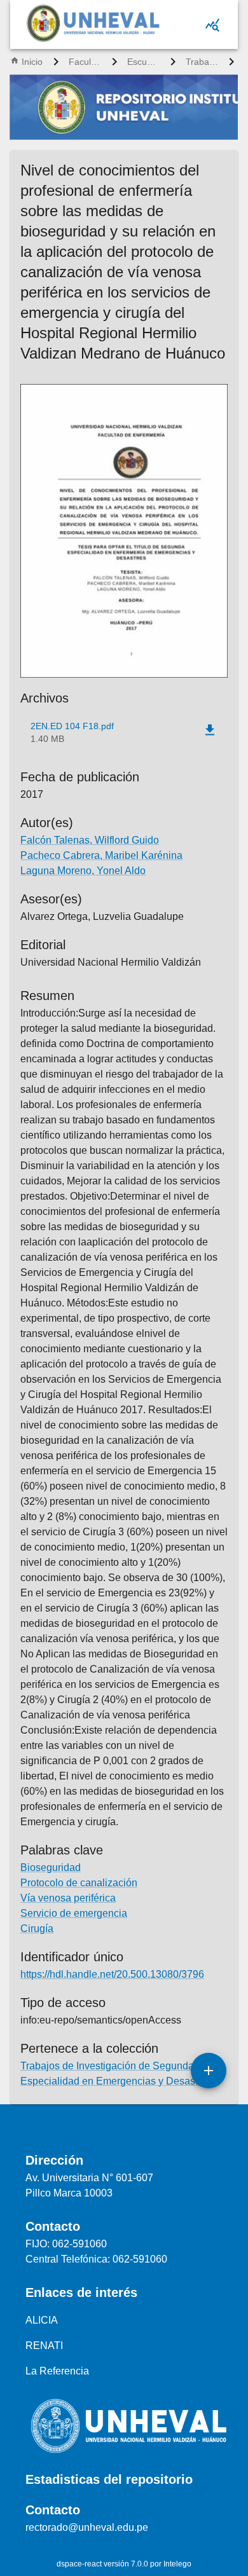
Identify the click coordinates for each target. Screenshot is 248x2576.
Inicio (32, 62)
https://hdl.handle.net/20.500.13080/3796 (112, 1974)
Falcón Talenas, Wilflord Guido (90, 840)
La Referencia (57, 2371)
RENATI (44, 2346)
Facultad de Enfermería (85, 62)
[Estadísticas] (212, 25)
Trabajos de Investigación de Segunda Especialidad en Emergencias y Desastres (202, 62)
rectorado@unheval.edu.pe (87, 2527)
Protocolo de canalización (79, 1883)
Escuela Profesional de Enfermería (144, 62)
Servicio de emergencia (74, 1913)
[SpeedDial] (209, 2071)
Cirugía (37, 1929)
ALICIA (42, 2320)
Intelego (177, 2564)
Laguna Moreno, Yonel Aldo (83, 871)
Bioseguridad (51, 1867)
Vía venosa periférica (68, 1898)
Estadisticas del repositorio (109, 2479)
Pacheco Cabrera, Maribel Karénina (101, 855)
